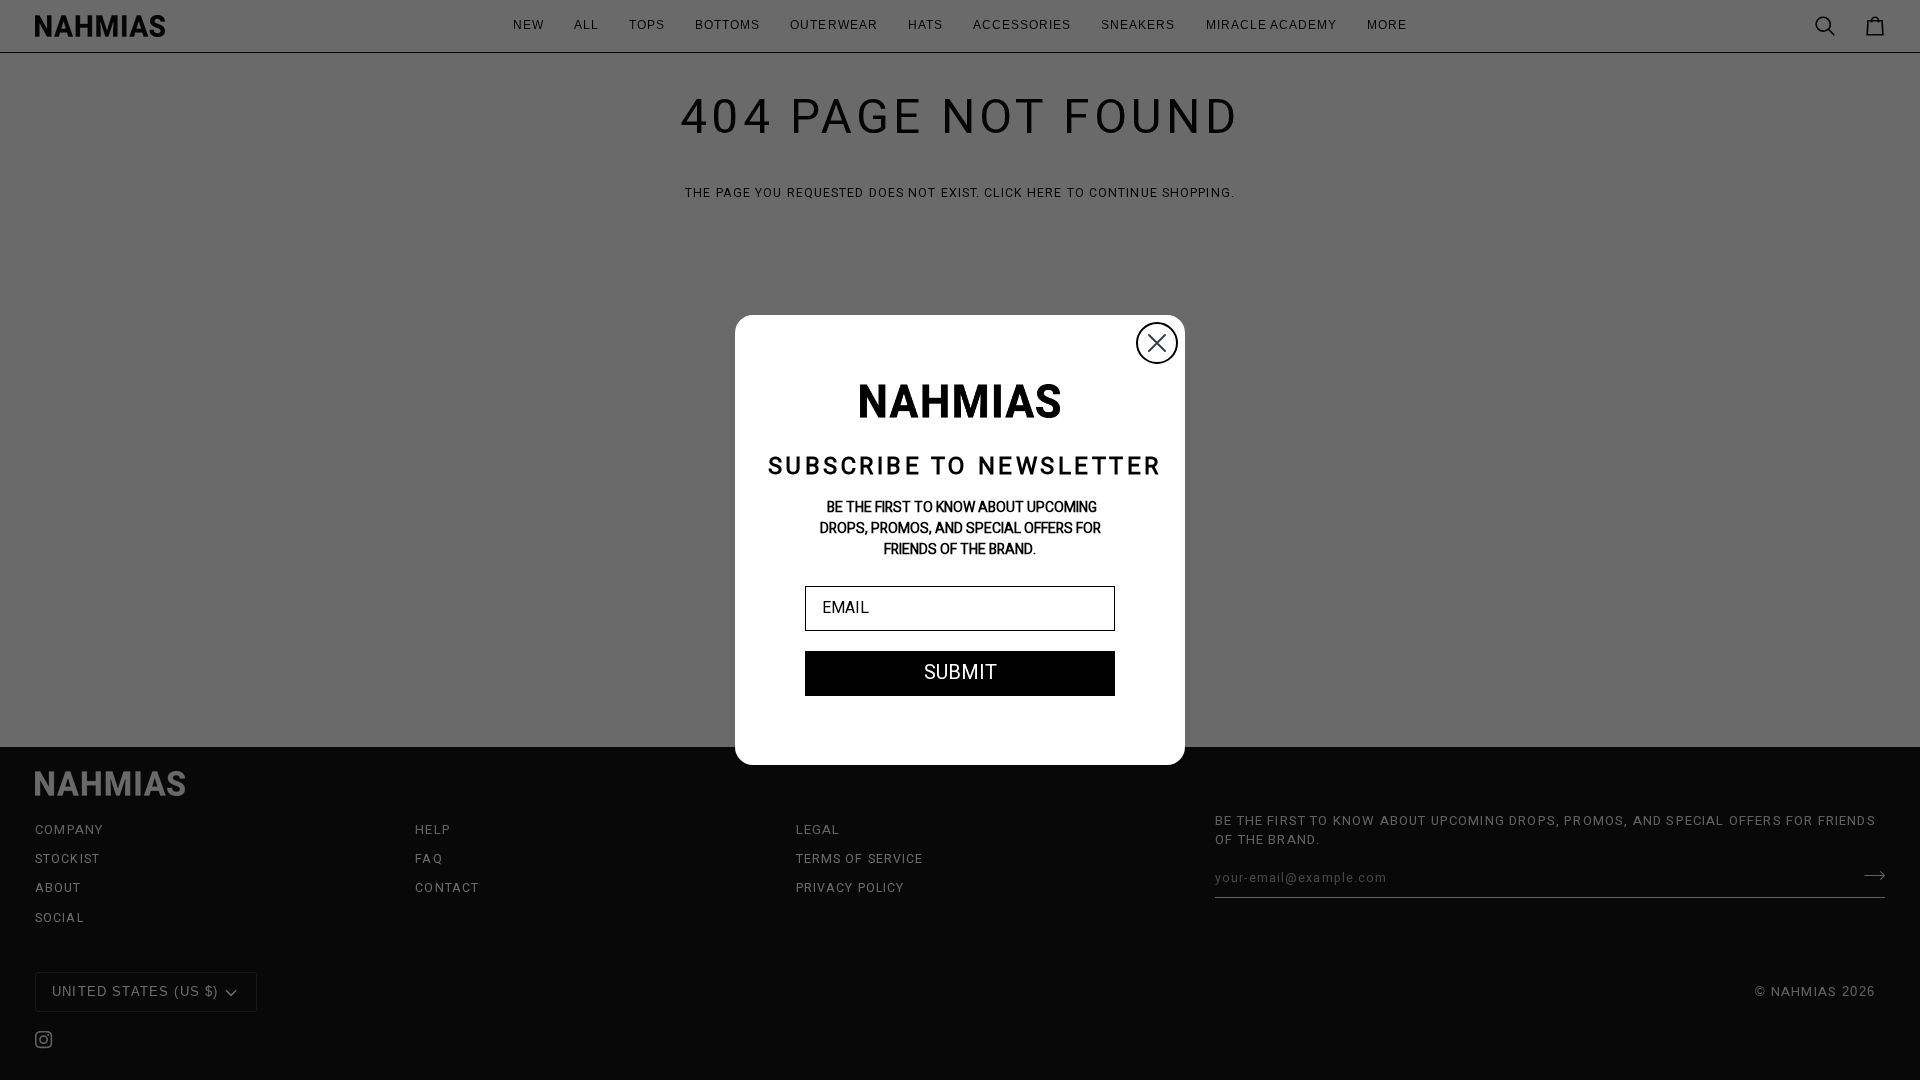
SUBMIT (960, 672)
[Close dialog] (1157, 343)
